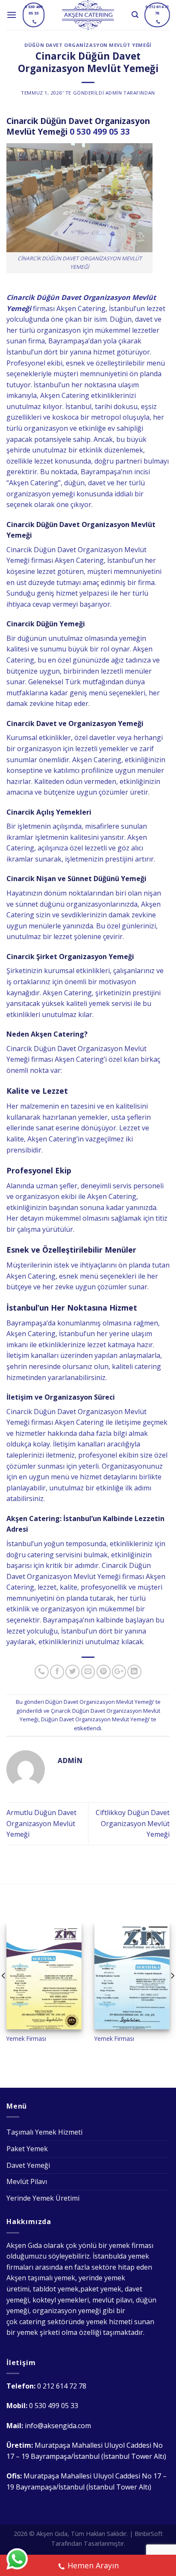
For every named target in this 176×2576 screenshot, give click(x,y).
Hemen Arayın (93, 2565)
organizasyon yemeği (67, 2311)
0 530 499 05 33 (100, 131)
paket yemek (101, 2289)
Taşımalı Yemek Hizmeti (44, 2132)
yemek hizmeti (109, 2322)
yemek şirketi (38, 2332)
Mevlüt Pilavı (27, 2181)
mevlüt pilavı (112, 2300)
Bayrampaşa (26, 1323)
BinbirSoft (149, 2534)
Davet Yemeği (28, 2165)
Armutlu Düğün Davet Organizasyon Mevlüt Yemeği (41, 1823)
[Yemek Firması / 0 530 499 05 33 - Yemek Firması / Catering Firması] (88, 15)
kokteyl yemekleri (61, 2300)
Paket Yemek (27, 2149)
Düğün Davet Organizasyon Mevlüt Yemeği (88, 45)
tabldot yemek (56, 2289)
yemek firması (131, 2245)
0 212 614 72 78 (62, 2386)
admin (114, 93)
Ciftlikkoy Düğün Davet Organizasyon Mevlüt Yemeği (133, 1823)
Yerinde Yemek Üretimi (43, 2198)
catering (32, 2322)
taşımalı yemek (51, 2278)
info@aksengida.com (58, 2426)
